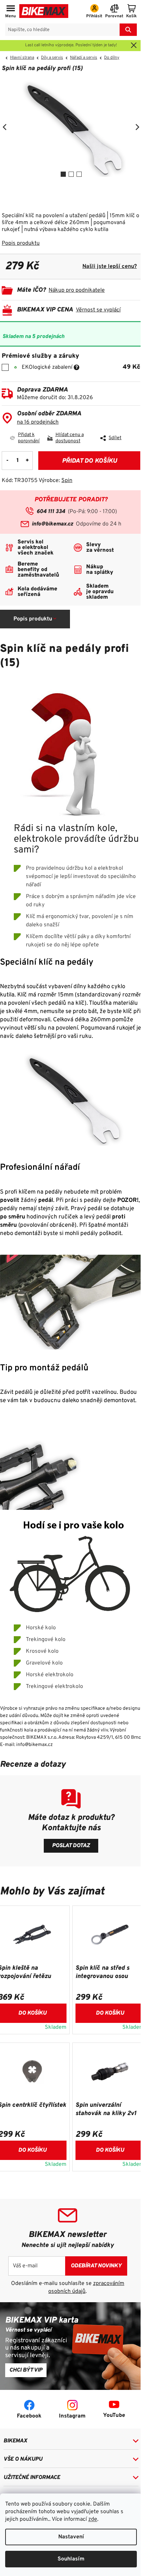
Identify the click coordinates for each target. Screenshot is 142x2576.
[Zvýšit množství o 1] (27, 461)
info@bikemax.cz (52, 524)
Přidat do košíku (89, 461)
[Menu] (11, 12)
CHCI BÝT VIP (26, 2370)
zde (93, 2519)
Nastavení (71, 2537)
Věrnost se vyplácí (98, 310)
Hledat (128, 30)
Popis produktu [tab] (33, 619)
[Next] (137, 127)
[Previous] (5, 127)
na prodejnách (38, 422)
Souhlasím (71, 2559)
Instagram (72, 2416)
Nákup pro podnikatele (77, 290)
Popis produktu (21, 243)
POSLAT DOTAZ (71, 1846)
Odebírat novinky (96, 2266)
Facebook (29, 2416)
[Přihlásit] (94, 12)
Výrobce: (55, 481)
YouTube (114, 2415)
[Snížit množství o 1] (7, 461)
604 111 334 (51, 512)
